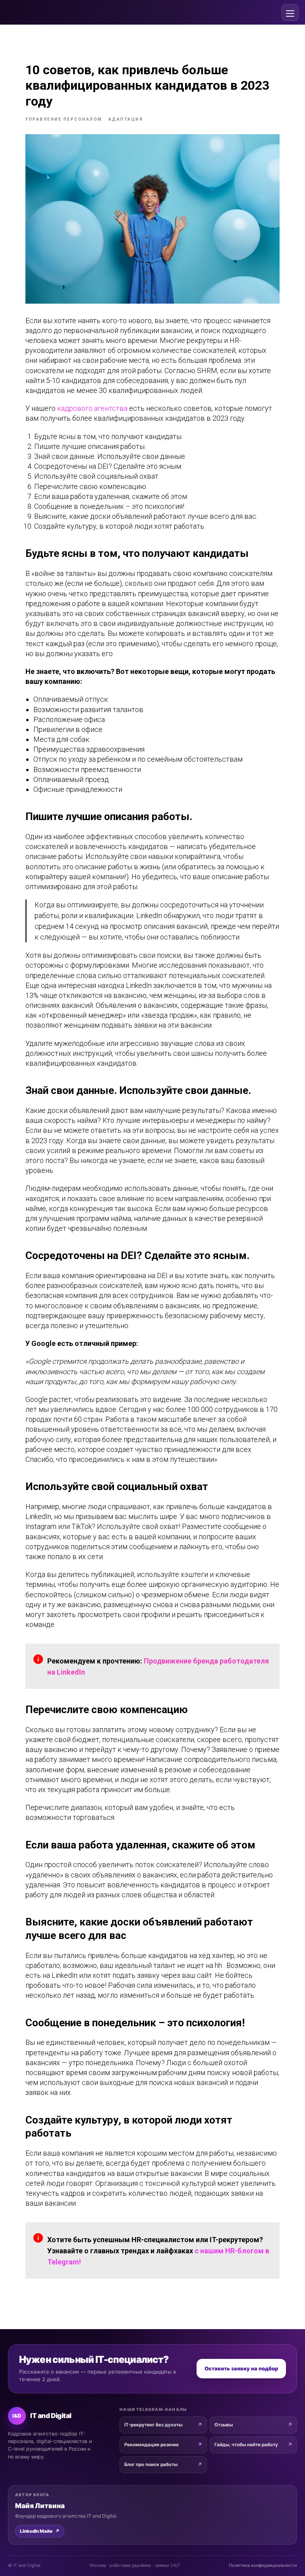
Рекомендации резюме (152, 2445)
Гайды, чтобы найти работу (246, 2445)
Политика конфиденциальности (263, 2565)
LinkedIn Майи (40, 2531)
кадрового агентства (92, 408)
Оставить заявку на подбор (241, 2368)
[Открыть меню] (290, 13)
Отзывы (224, 2425)
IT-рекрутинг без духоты (153, 2425)
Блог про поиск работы (151, 2464)
